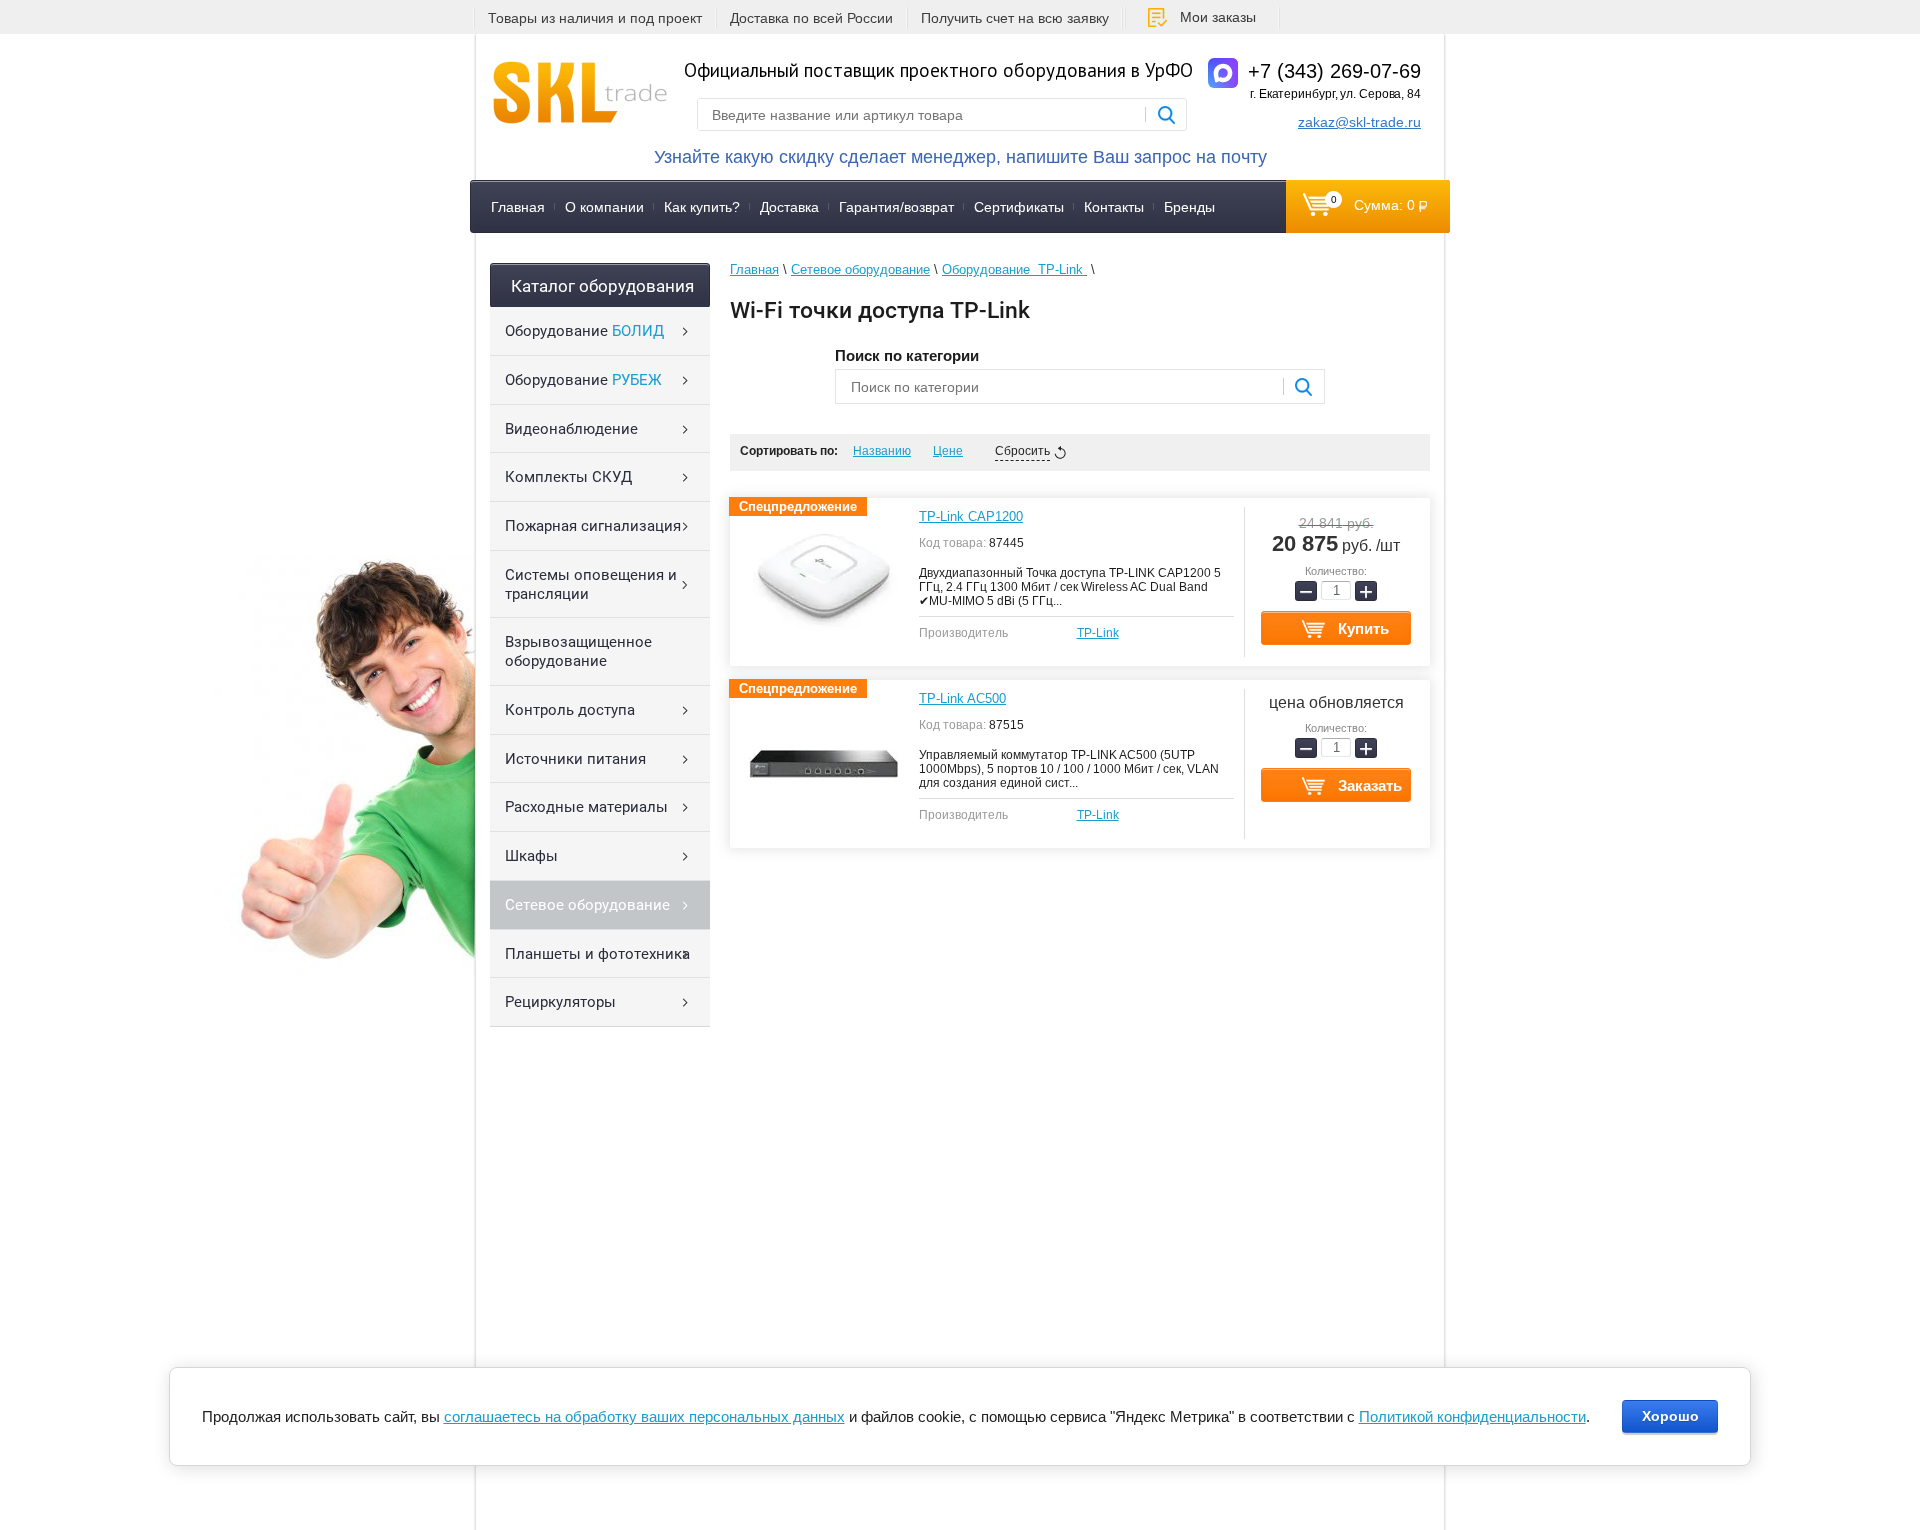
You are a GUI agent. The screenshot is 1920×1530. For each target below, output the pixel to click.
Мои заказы (1218, 17)
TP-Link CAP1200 (971, 516)
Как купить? (702, 207)
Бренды (1189, 207)
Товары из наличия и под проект (595, 18)
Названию (882, 451)
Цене (948, 451)
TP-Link (1098, 633)
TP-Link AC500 (962, 698)
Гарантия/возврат (896, 207)
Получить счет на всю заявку (1015, 18)
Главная (518, 207)
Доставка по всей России (811, 18)
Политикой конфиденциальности (1472, 1416)
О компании (604, 207)
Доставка (789, 207)
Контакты (1114, 207)
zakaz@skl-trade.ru (1359, 122)
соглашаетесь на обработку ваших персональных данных (644, 1416)
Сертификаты (1019, 207)
